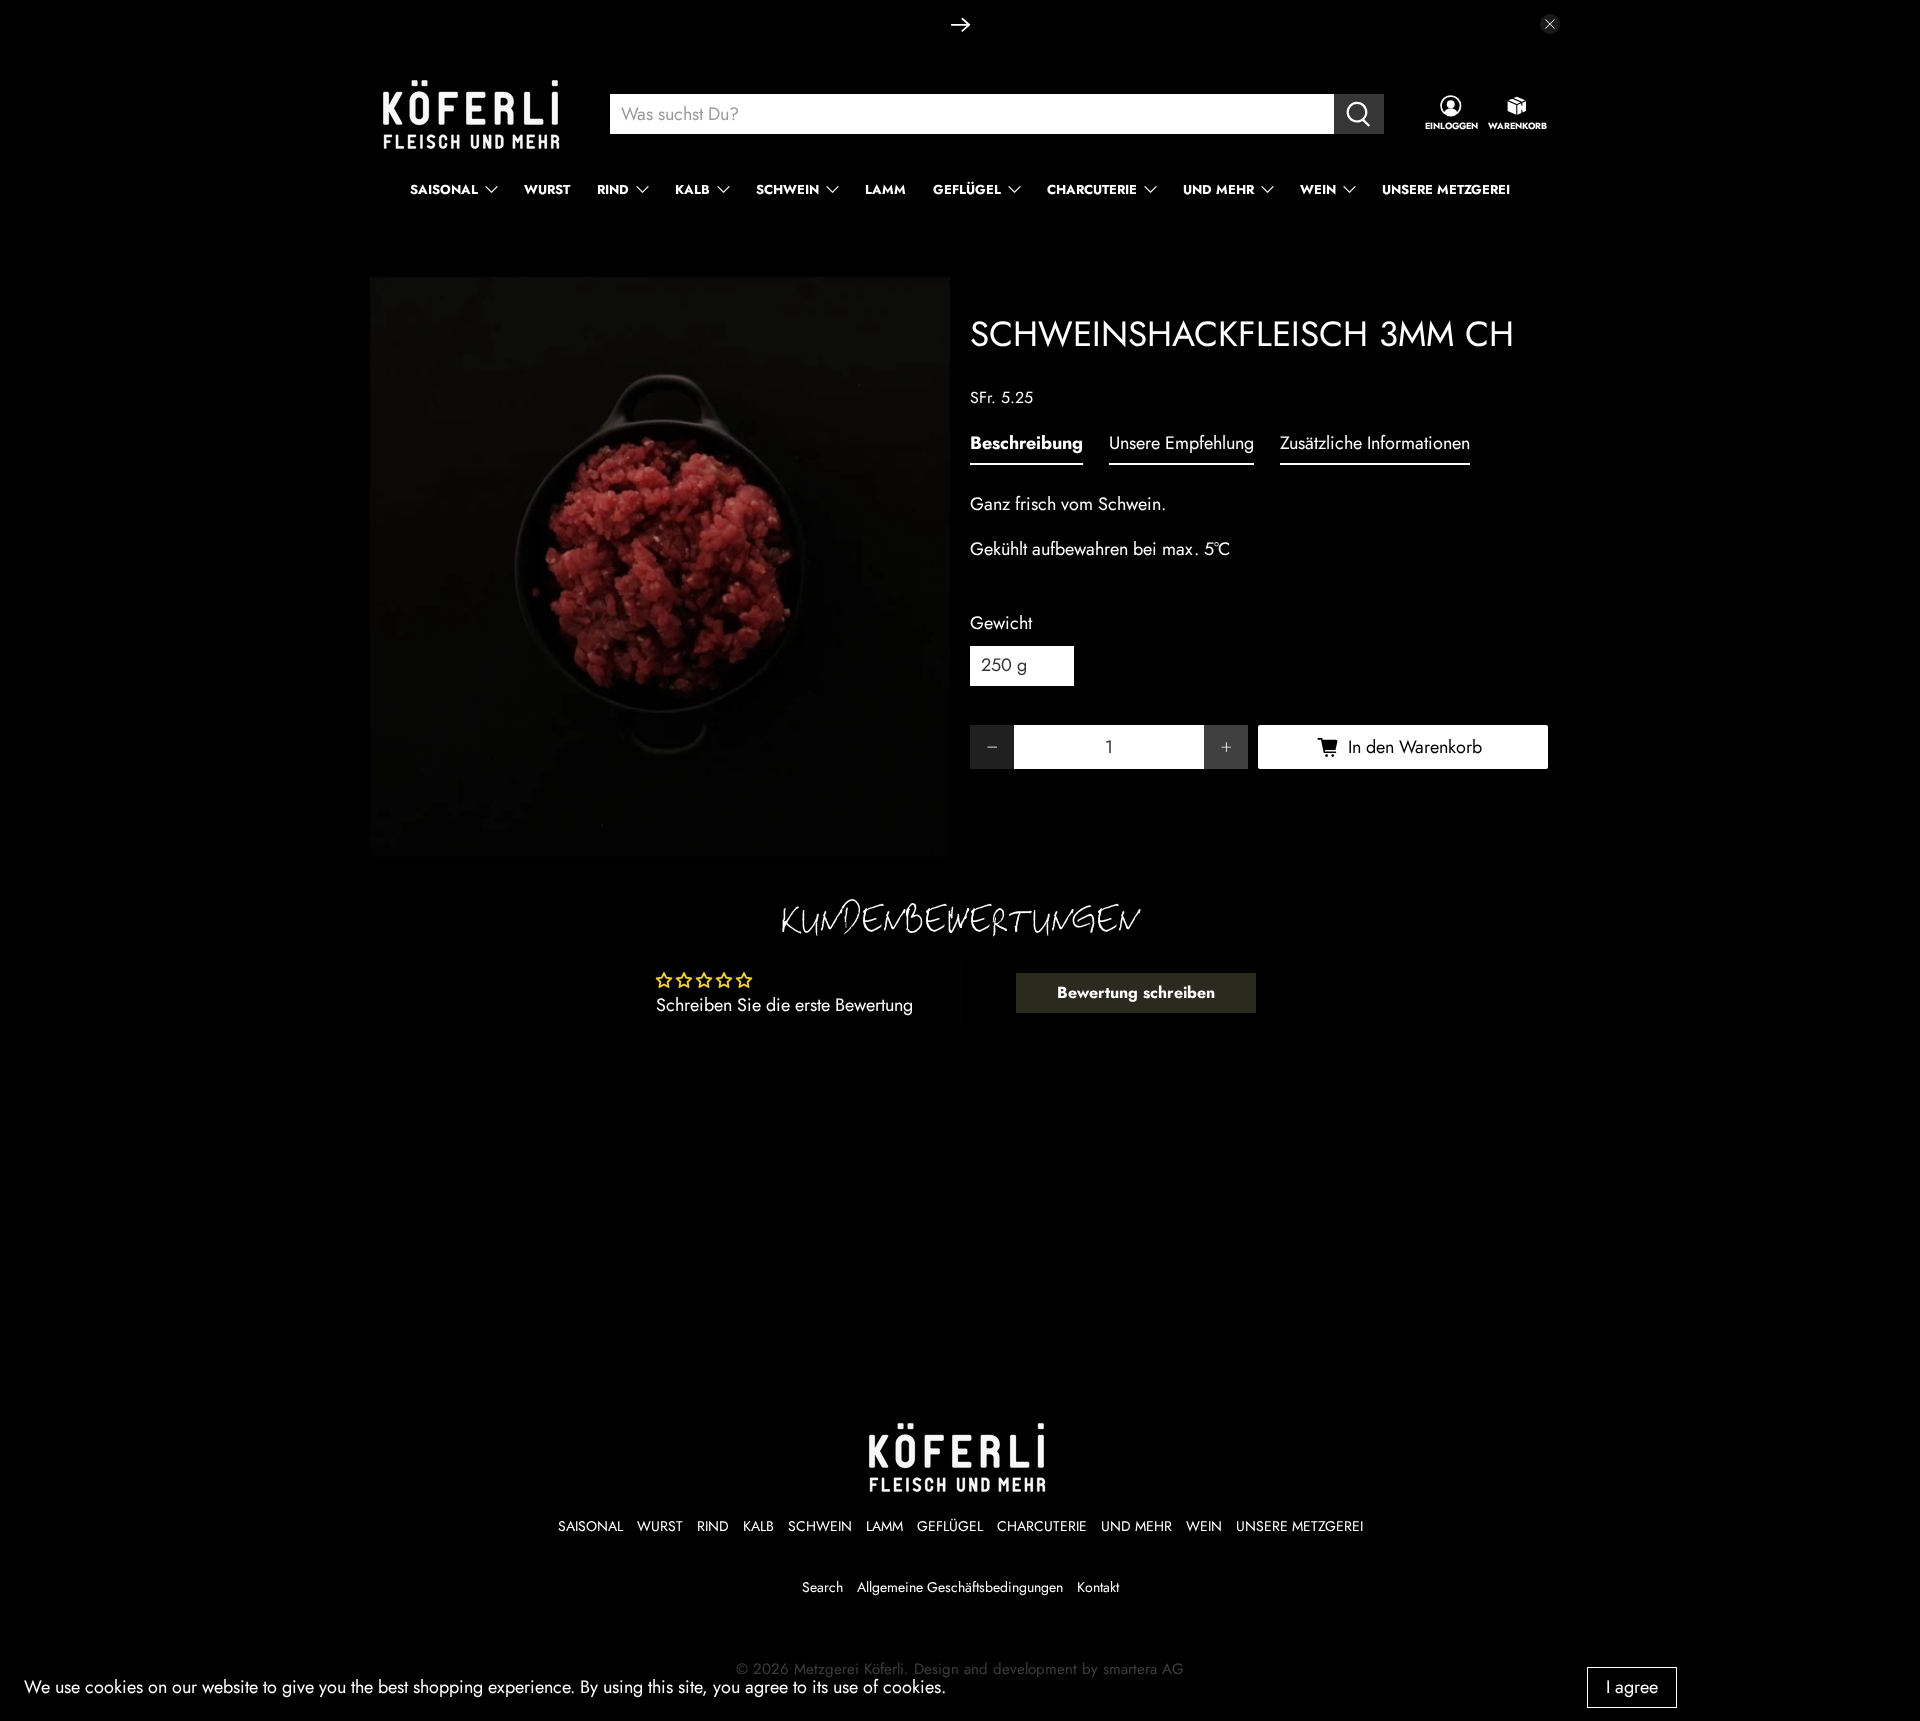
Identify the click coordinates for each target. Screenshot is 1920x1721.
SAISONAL (444, 189)
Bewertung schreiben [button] (1136, 992)
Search (822, 1587)
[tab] (1026, 447)
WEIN (1318, 189)
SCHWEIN (787, 189)
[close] (1550, 24)
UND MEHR (1218, 189)
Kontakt (1098, 1587)
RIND (613, 189)
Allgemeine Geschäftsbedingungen (960, 1587)
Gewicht (1001, 623)
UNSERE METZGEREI (1446, 189)
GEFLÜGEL (967, 189)
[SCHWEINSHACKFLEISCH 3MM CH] (660, 567)
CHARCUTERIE (1092, 189)
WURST (547, 189)
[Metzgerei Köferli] (474, 114)
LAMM (885, 189)
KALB (692, 189)
